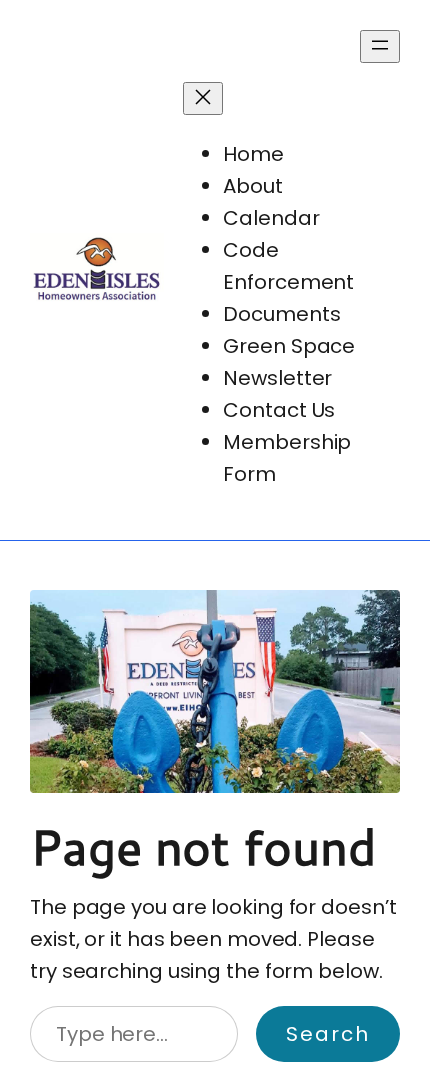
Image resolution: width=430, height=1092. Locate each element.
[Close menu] (203, 98)
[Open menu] (380, 46)
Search (328, 1034)
